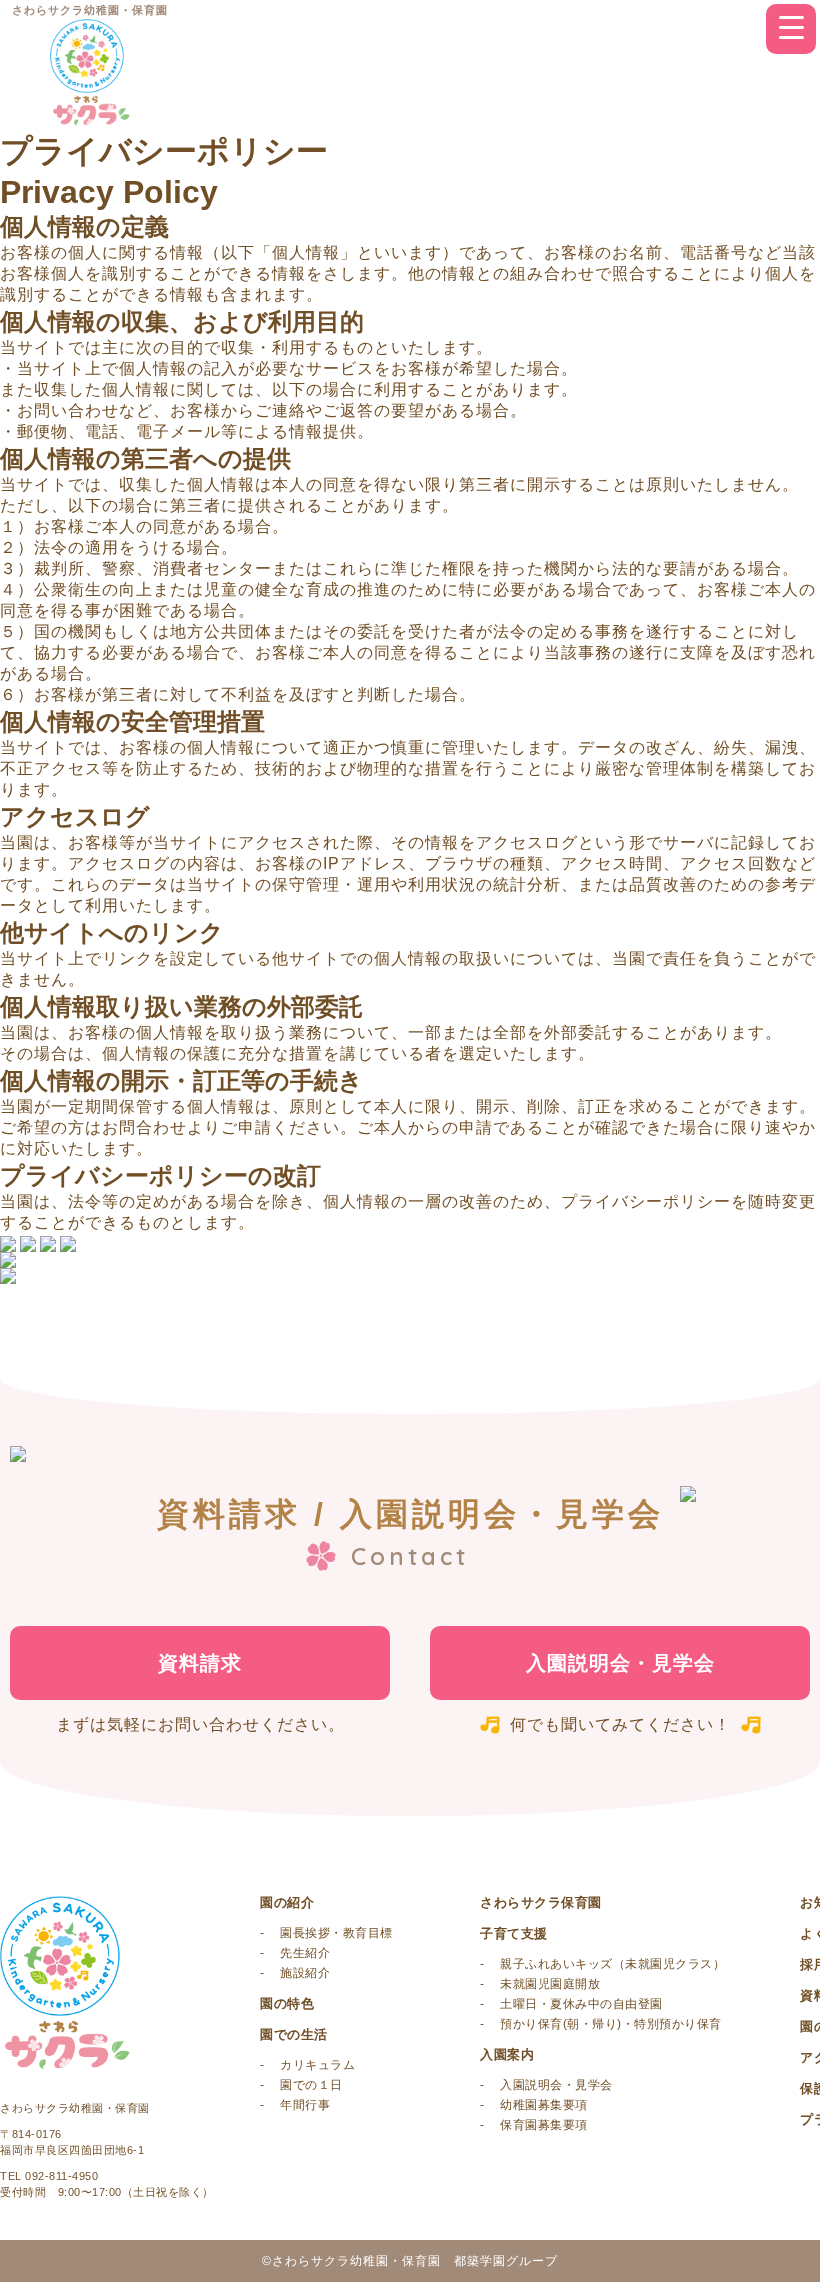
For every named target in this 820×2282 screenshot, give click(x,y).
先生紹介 (305, 1953)
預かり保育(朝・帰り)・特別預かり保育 (611, 2024)
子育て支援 (514, 1933)
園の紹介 (287, 1902)
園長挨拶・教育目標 (336, 1933)
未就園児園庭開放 (550, 1984)
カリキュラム (317, 2065)
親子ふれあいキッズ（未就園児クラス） (612, 1964)
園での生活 (294, 2034)
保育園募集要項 (544, 2125)
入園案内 (507, 2054)
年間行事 (305, 2105)
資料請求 (200, 1663)
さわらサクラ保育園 (541, 1902)
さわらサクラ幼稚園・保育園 (90, 10)
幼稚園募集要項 (544, 2105)
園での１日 (311, 2085)
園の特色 (287, 2003)
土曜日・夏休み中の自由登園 (581, 2004)
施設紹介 (305, 1973)
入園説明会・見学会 (620, 1663)
